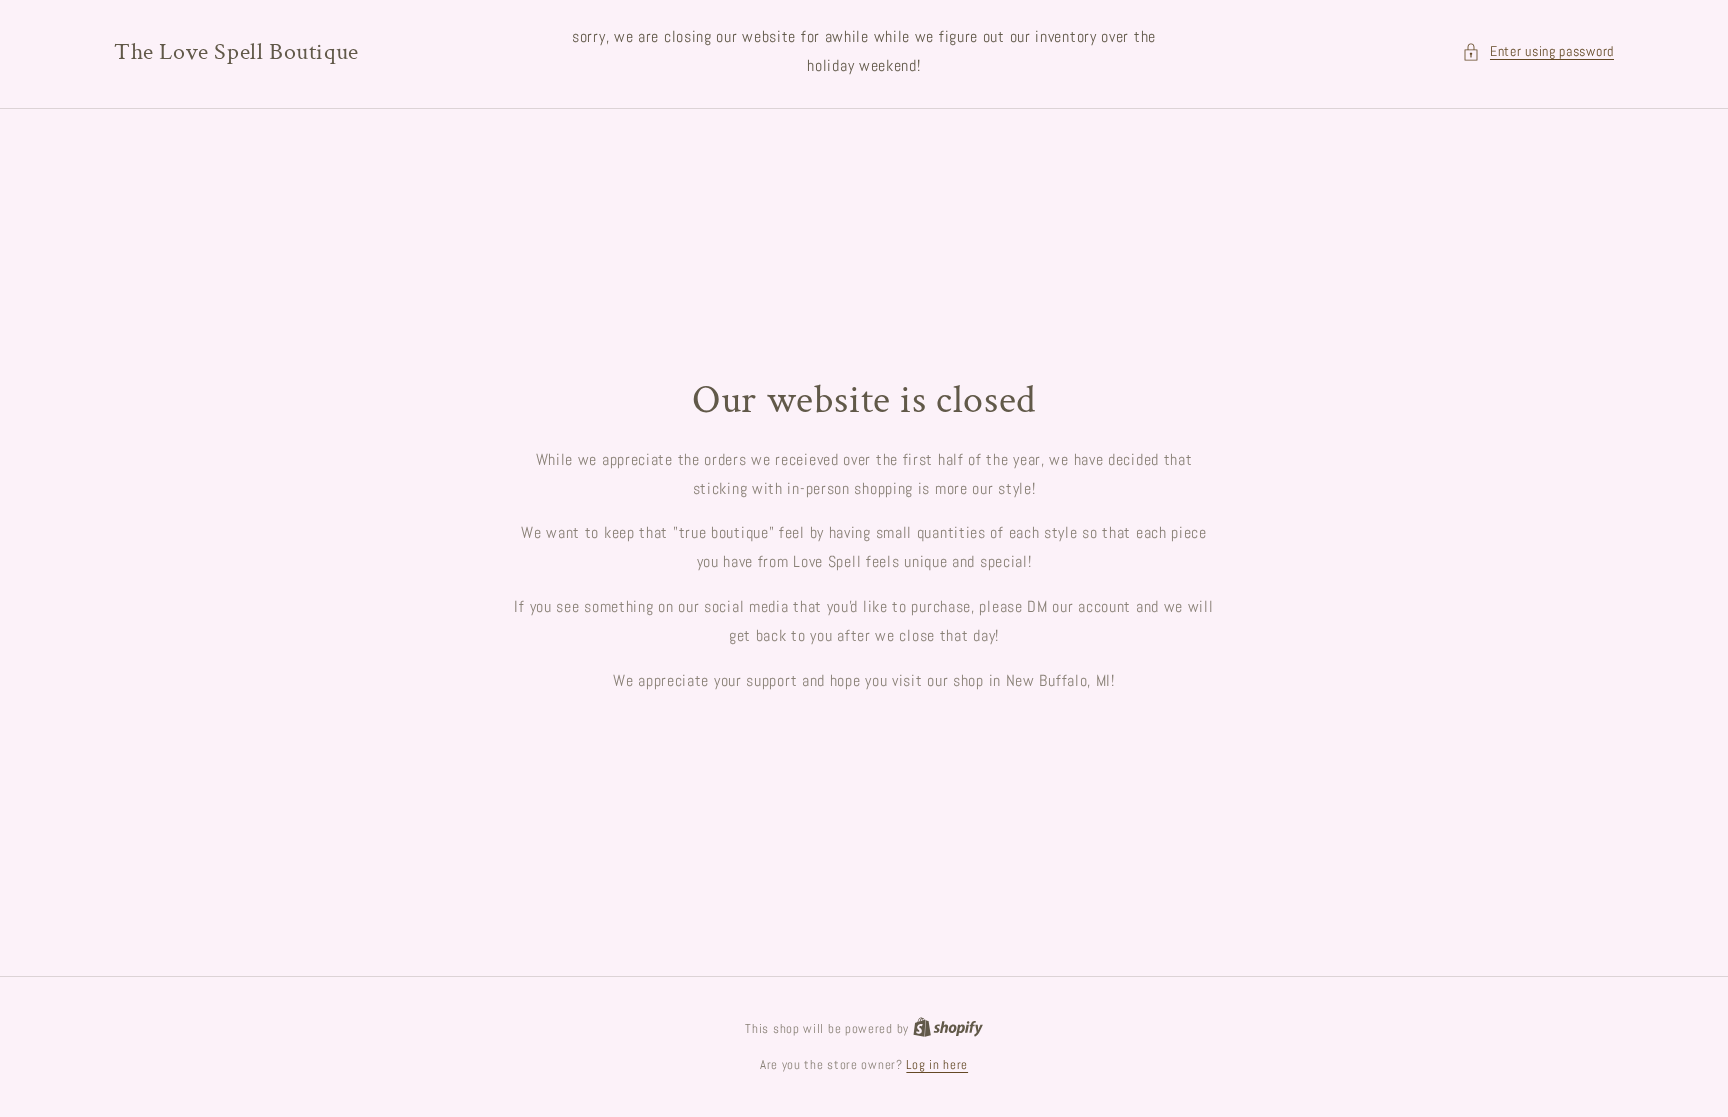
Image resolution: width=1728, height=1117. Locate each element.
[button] (1538, 51)
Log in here (937, 1064)
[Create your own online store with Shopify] (948, 1028)
